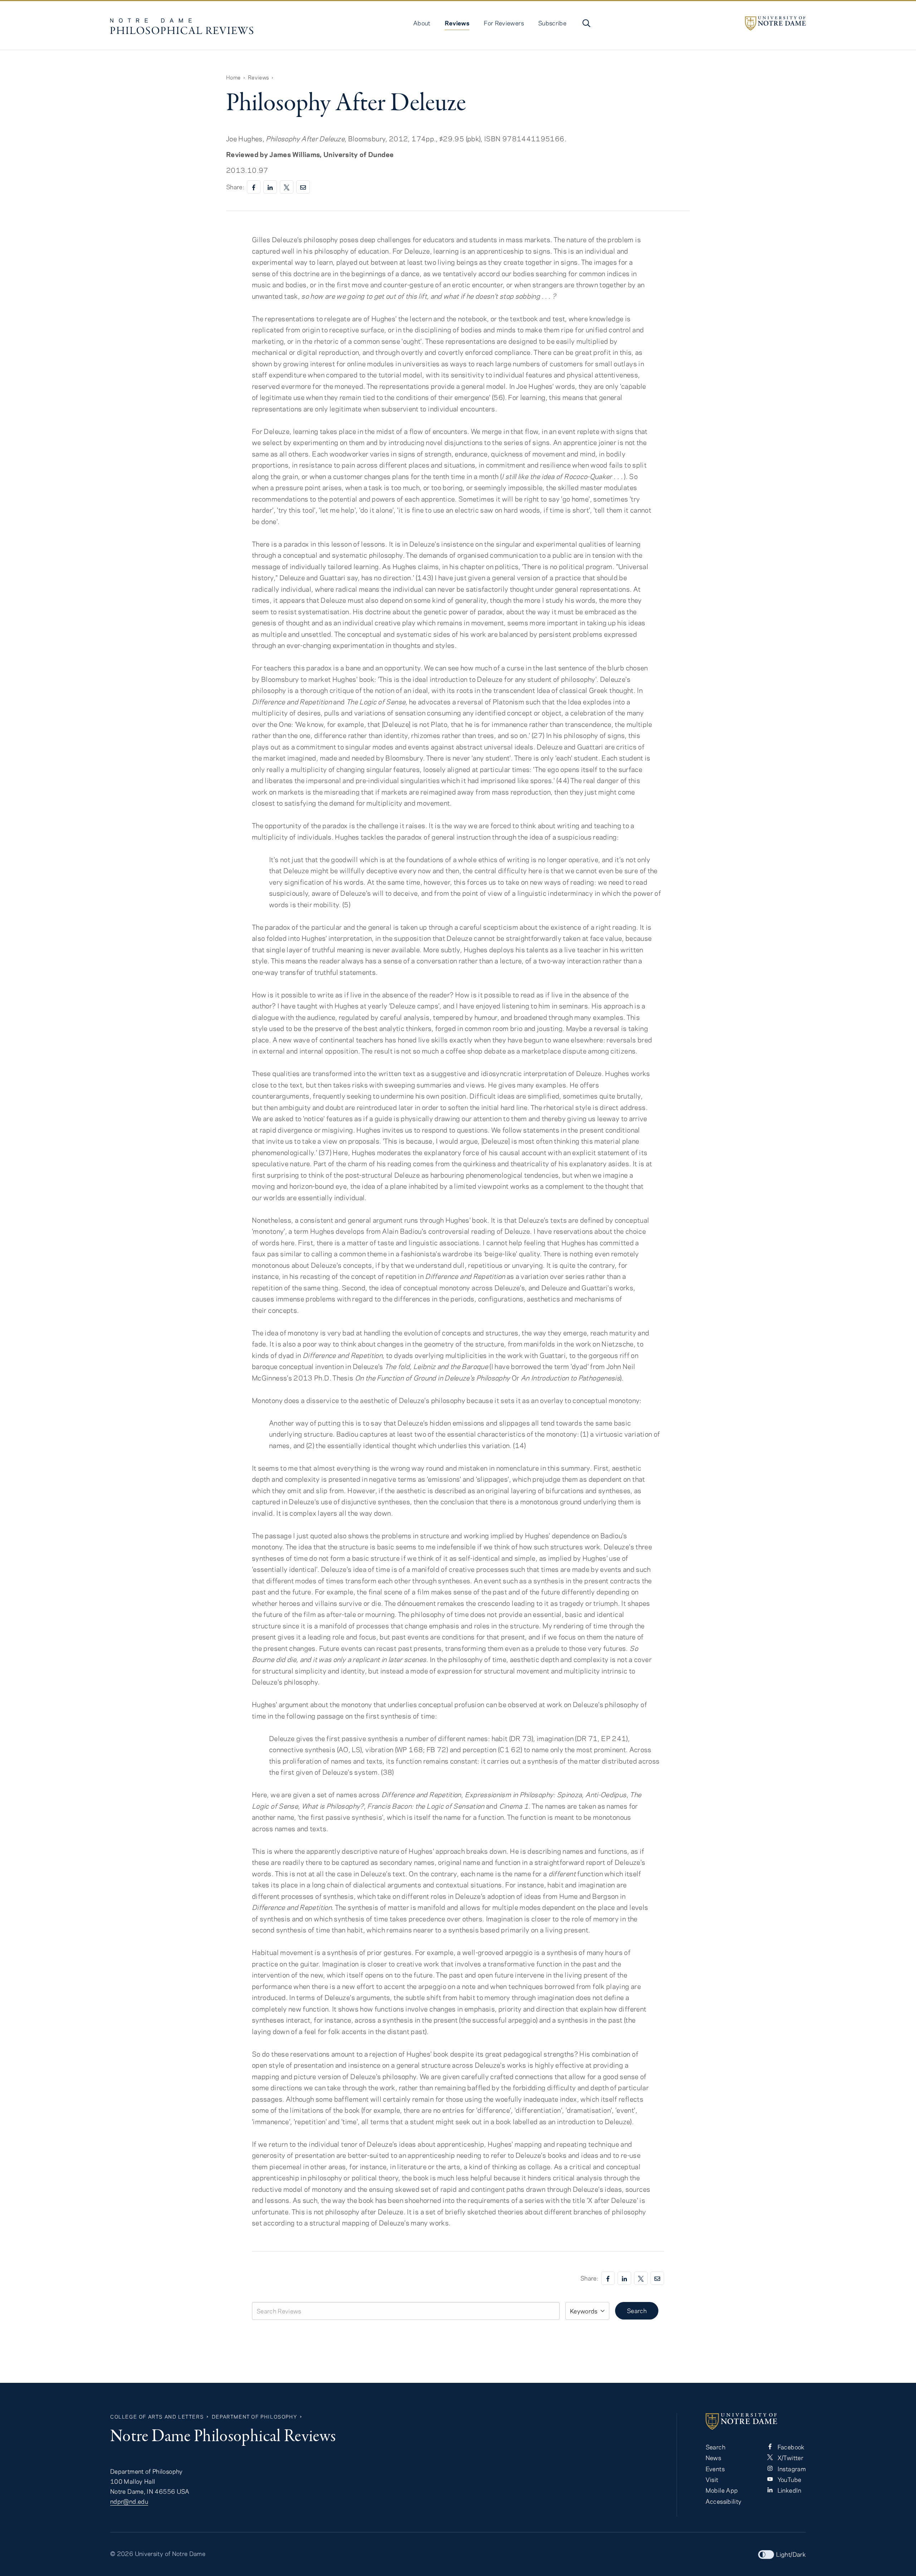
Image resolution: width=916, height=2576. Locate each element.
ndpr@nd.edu (129, 2501)
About (422, 23)
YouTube (788, 2479)
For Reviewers (504, 23)
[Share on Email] (303, 187)
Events (715, 2469)
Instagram (791, 2469)
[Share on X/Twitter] (287, 187)
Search (637, 2311)
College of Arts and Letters (157, 2417)
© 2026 (122, 2553)
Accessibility (724, 2501)
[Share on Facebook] (254, 187)
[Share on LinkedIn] (270, 187)
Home (233, 77)
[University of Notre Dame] (775, 23)
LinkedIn (788, 2490)
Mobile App (722, 2490)
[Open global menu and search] (586, 23)
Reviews (457, 23)
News (713, 2458)
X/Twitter (790, 2458)
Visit (712, 2479)
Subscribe (552, 23)
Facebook (790, 2447)
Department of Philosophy (254, 2417)
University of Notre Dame (170, 2553)
